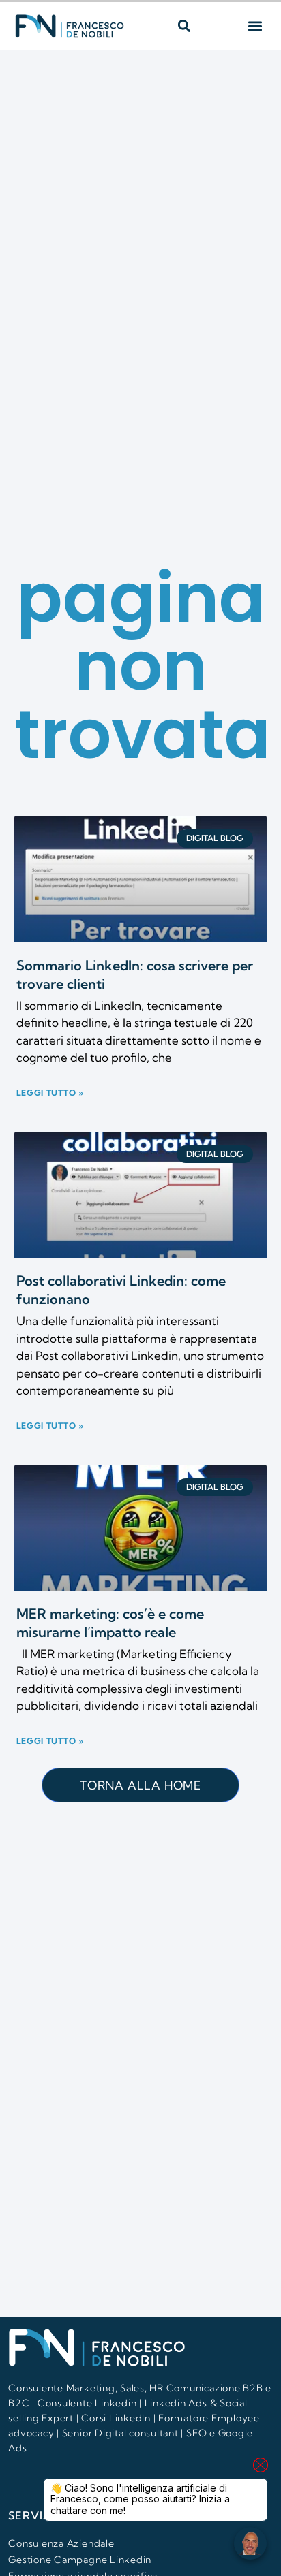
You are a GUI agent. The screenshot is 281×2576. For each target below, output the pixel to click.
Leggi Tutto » (50, 1093)
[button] (184, 26)
